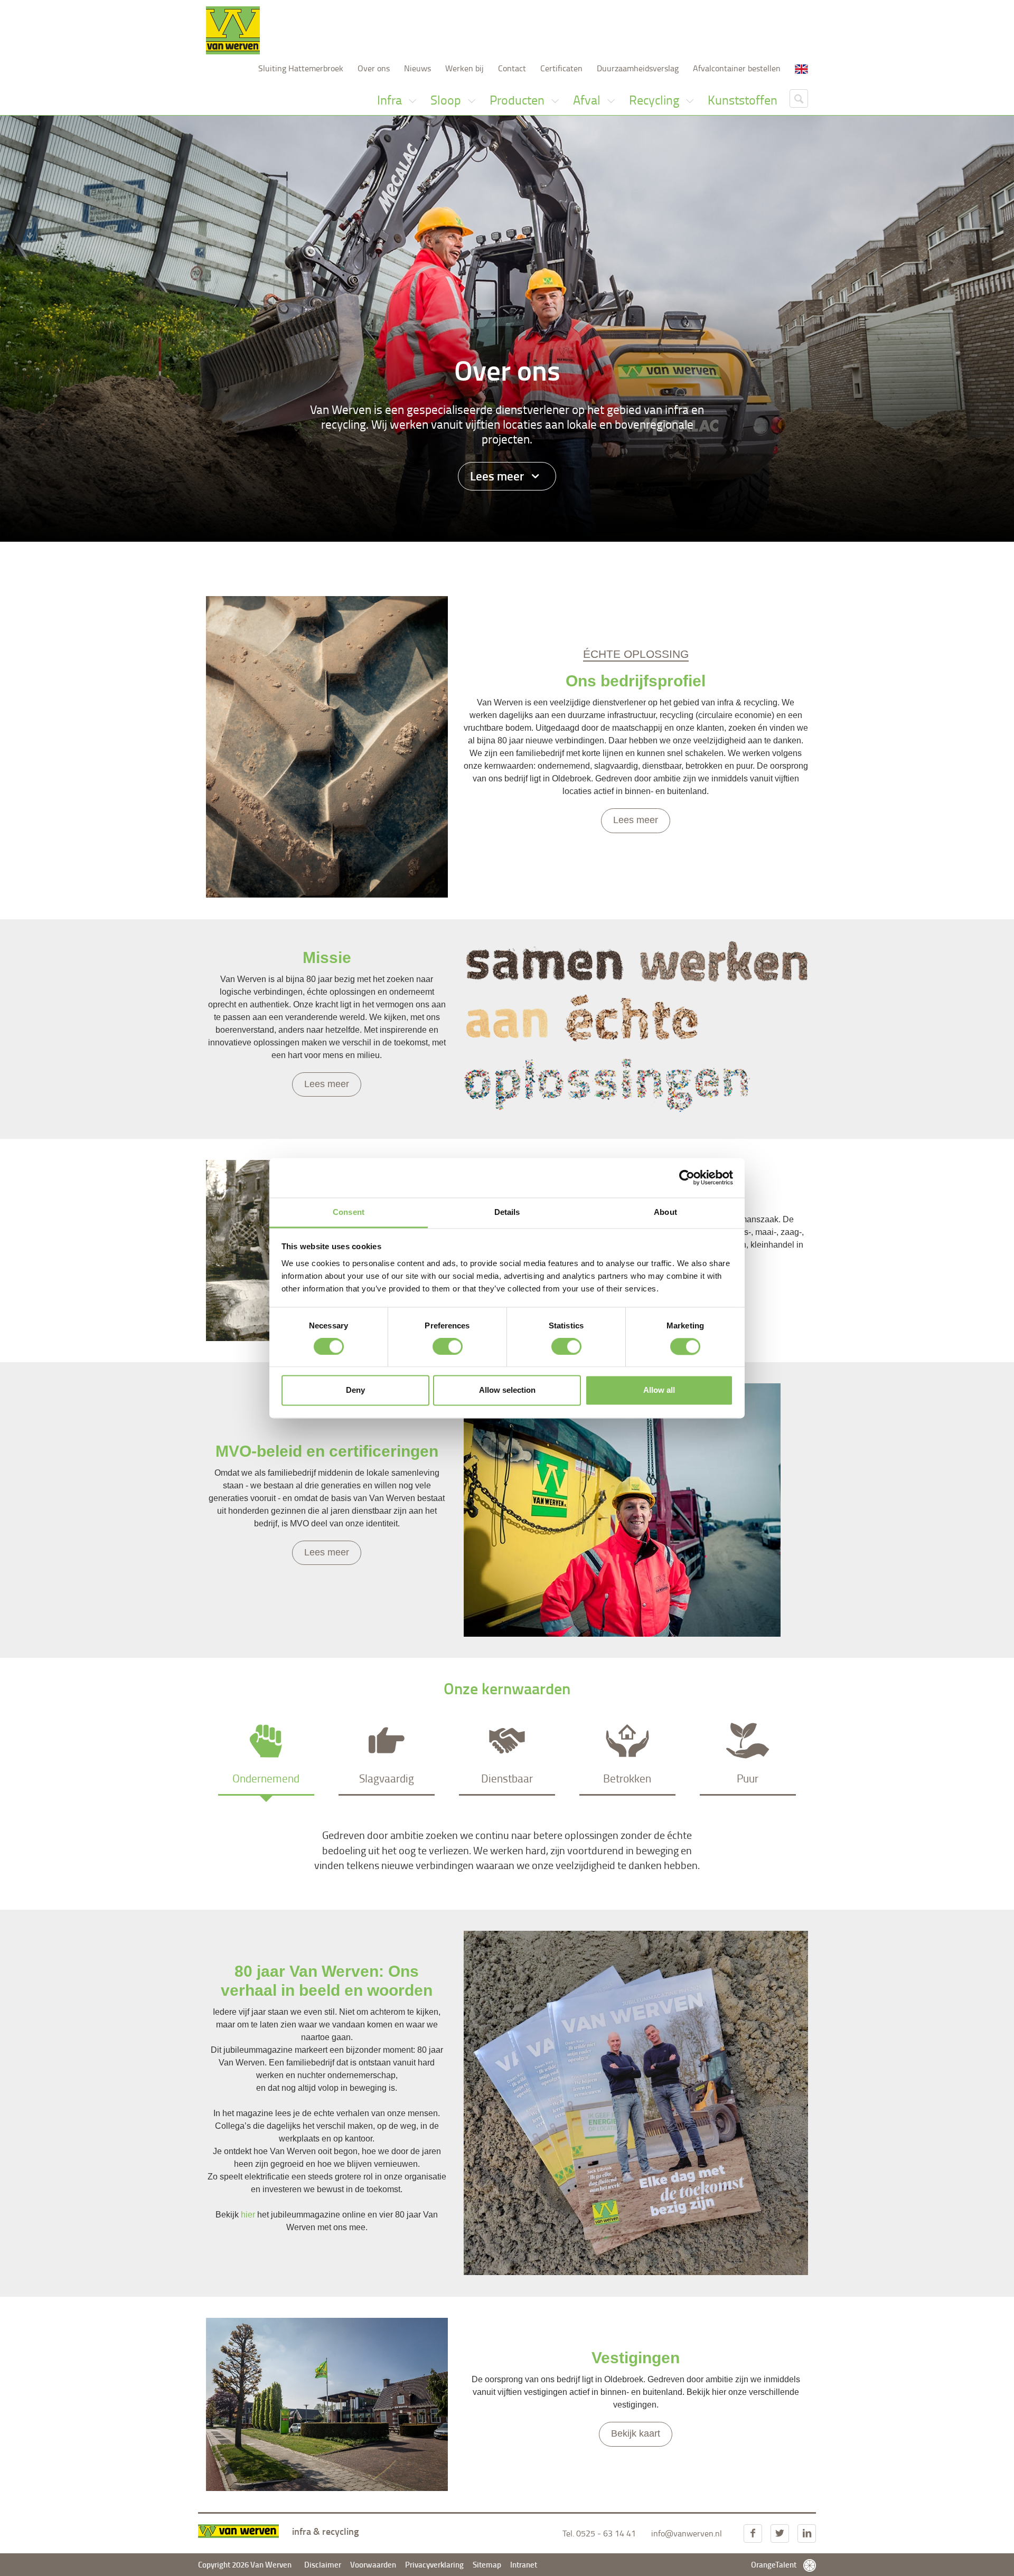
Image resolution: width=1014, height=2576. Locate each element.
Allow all (659, 1390)
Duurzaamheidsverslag (638, 68)
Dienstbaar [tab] (507, 1778)
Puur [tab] (748, 1778)
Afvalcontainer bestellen (737, 68)
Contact (512, 68)
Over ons (374, 68)
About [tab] (665, 1212)
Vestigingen (786, 558)
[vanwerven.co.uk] (801, 68)
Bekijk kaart (636, 2433)
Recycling (655, 100)
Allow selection (507, 1390)
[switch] (448, 1346)
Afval (588, 100)
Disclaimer (323, 2564)
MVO (463, 558)
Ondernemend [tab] (266, 1778)
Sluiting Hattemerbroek (301, 68)
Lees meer (498, 476)
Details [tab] (507, 1212)
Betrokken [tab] (627, 1778)
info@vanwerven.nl (687, 2533)
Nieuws (417, 68)
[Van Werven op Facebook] (753, 2533)
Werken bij (464, 68)
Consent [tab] (349, 1212)
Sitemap (487, 2564)
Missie (361, 558)
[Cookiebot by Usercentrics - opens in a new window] (687, 1177)
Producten (518, 100)
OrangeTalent (774, 2564)
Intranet (524, 2564)
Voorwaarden (373, 2564)
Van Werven (233, 30)
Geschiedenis (414, 558)
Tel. (599, 2533)
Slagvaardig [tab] (387, 1778)
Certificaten (561, 68)
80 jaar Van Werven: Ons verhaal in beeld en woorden (651, 558)
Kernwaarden (512, 558)
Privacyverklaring (435, 2564)
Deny (355, 1390)
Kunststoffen (743, 100)
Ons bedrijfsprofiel (299, 558)
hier (248, 2215)
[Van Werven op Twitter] (780, 2533)
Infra (391, 100)
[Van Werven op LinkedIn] (807, 2533)
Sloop (447, 100)
